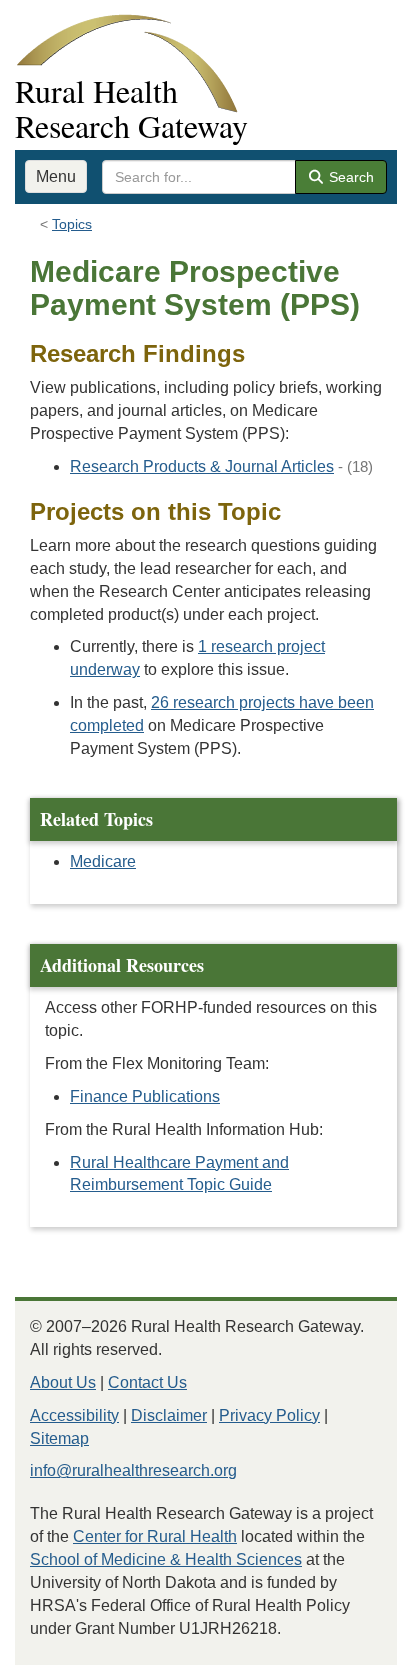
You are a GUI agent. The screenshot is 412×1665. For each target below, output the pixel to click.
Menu (56, 176)
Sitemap (59, 1438)
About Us (63, 1382)
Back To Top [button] (347, 1640)
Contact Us (147, 1382)
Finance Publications (145, 1096)
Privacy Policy (269, 1415)
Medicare (103, 861)
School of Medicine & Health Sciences (166, 1559)
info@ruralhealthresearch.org (133, 1470)
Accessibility (74, 1415)
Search (349, 177)
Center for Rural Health (155, 1536)
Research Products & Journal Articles (202, 466)
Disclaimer (169, 1415)
